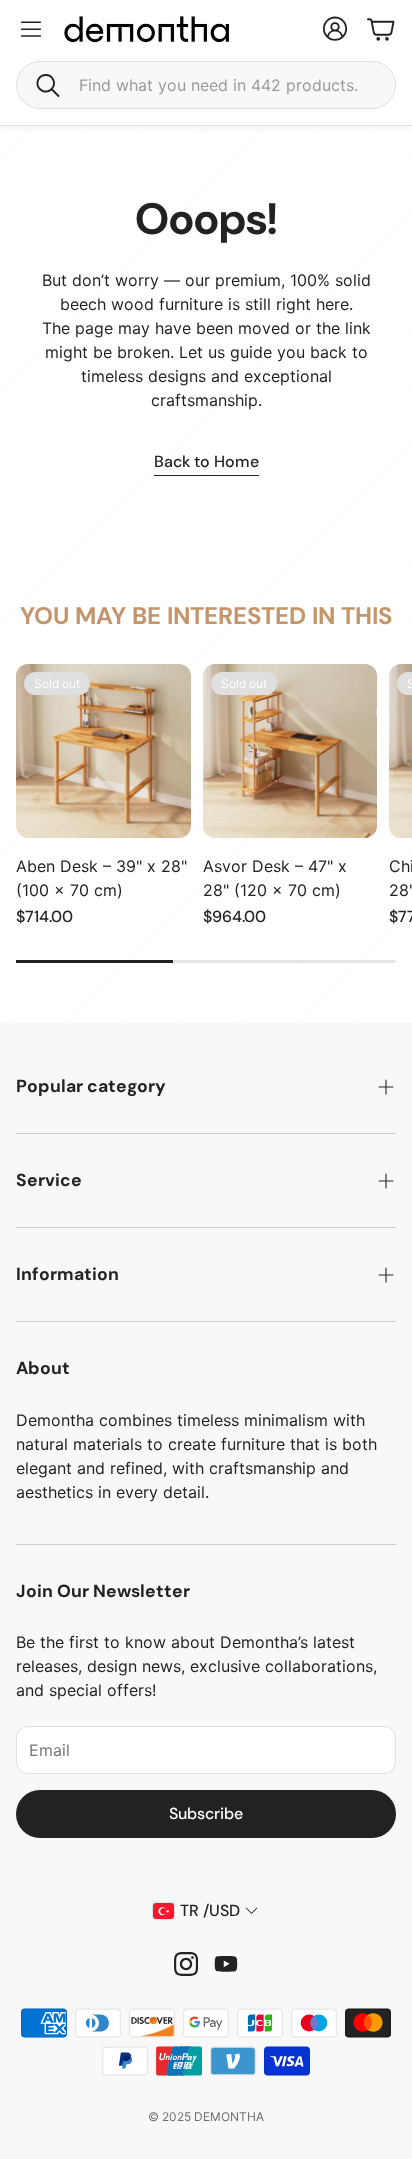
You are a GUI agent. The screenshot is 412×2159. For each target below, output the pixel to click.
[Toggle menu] (31, 29)
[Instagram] (186, 1964)
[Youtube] (226, 1964)
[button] (206, 85)
